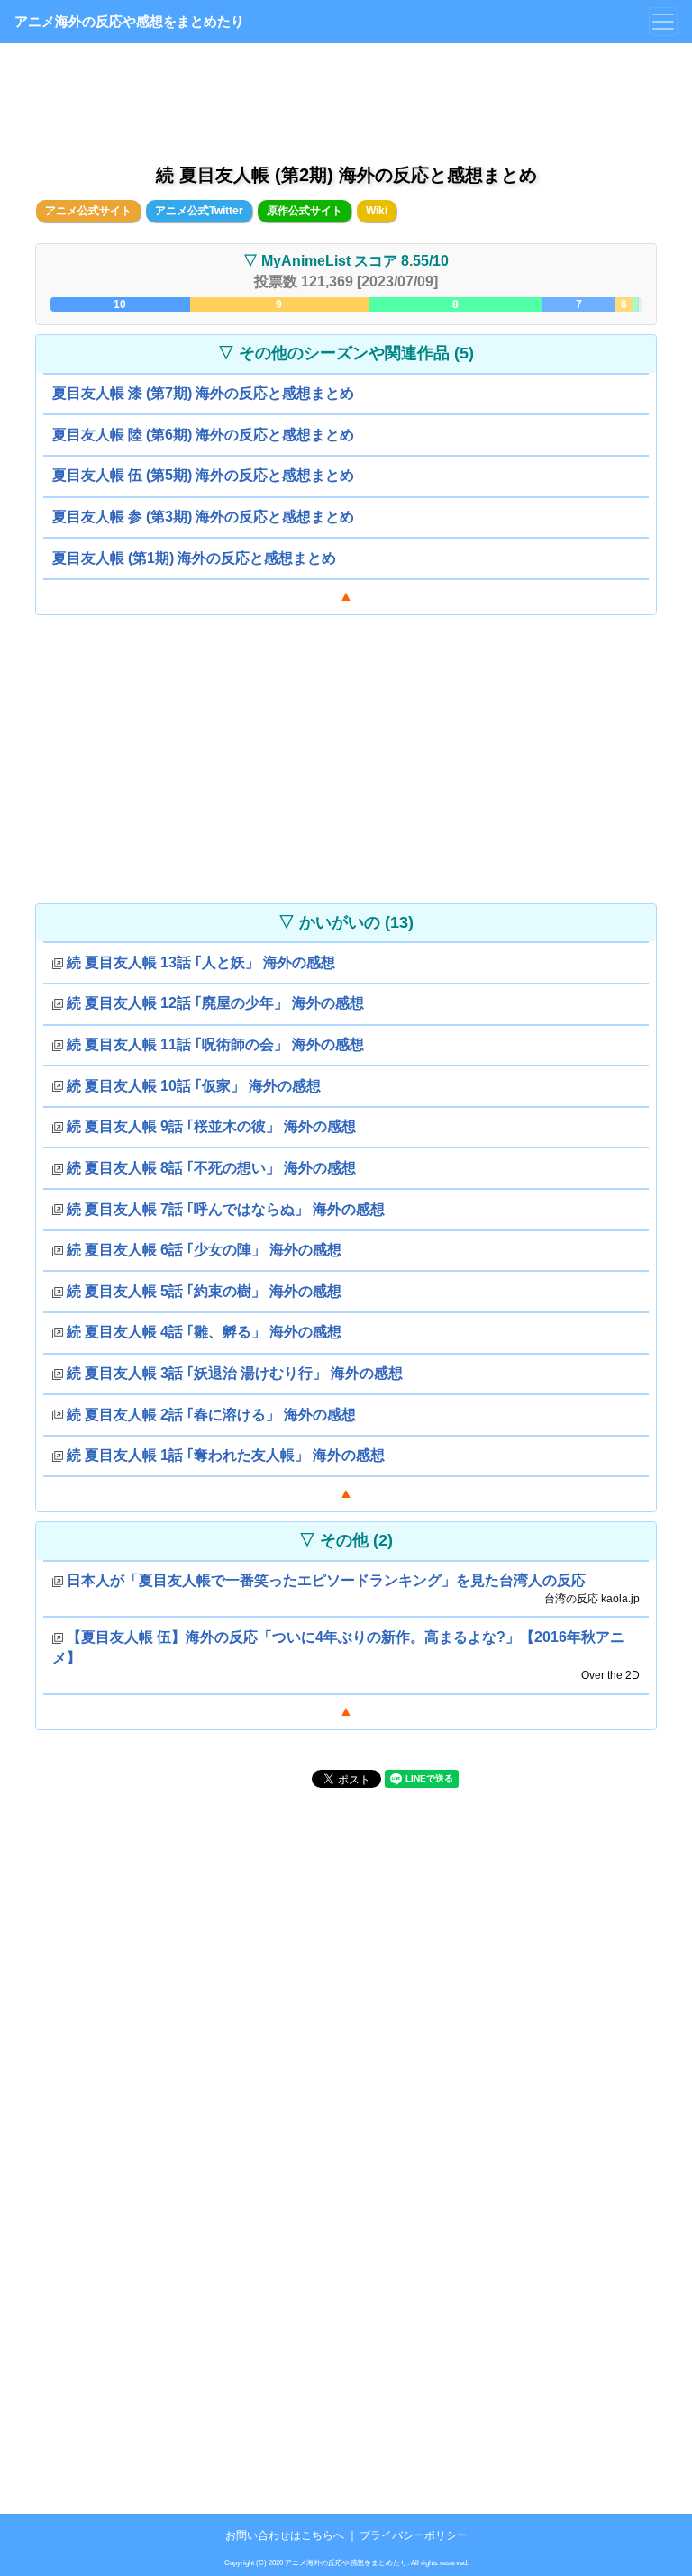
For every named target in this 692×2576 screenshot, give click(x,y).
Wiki (377, 211)
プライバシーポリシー (414, 2535)
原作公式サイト (305, 211)
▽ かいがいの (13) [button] (346, 922)
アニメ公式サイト (88, 211)
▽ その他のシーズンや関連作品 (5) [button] (346, 353)
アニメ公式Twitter (199, 211)
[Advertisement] (346, 99)
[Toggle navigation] (663, 22)
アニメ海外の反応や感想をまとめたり (129, 21)
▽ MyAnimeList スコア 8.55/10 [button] (346, 261)
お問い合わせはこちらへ (285, 2535)
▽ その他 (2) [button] (346, 1540)
